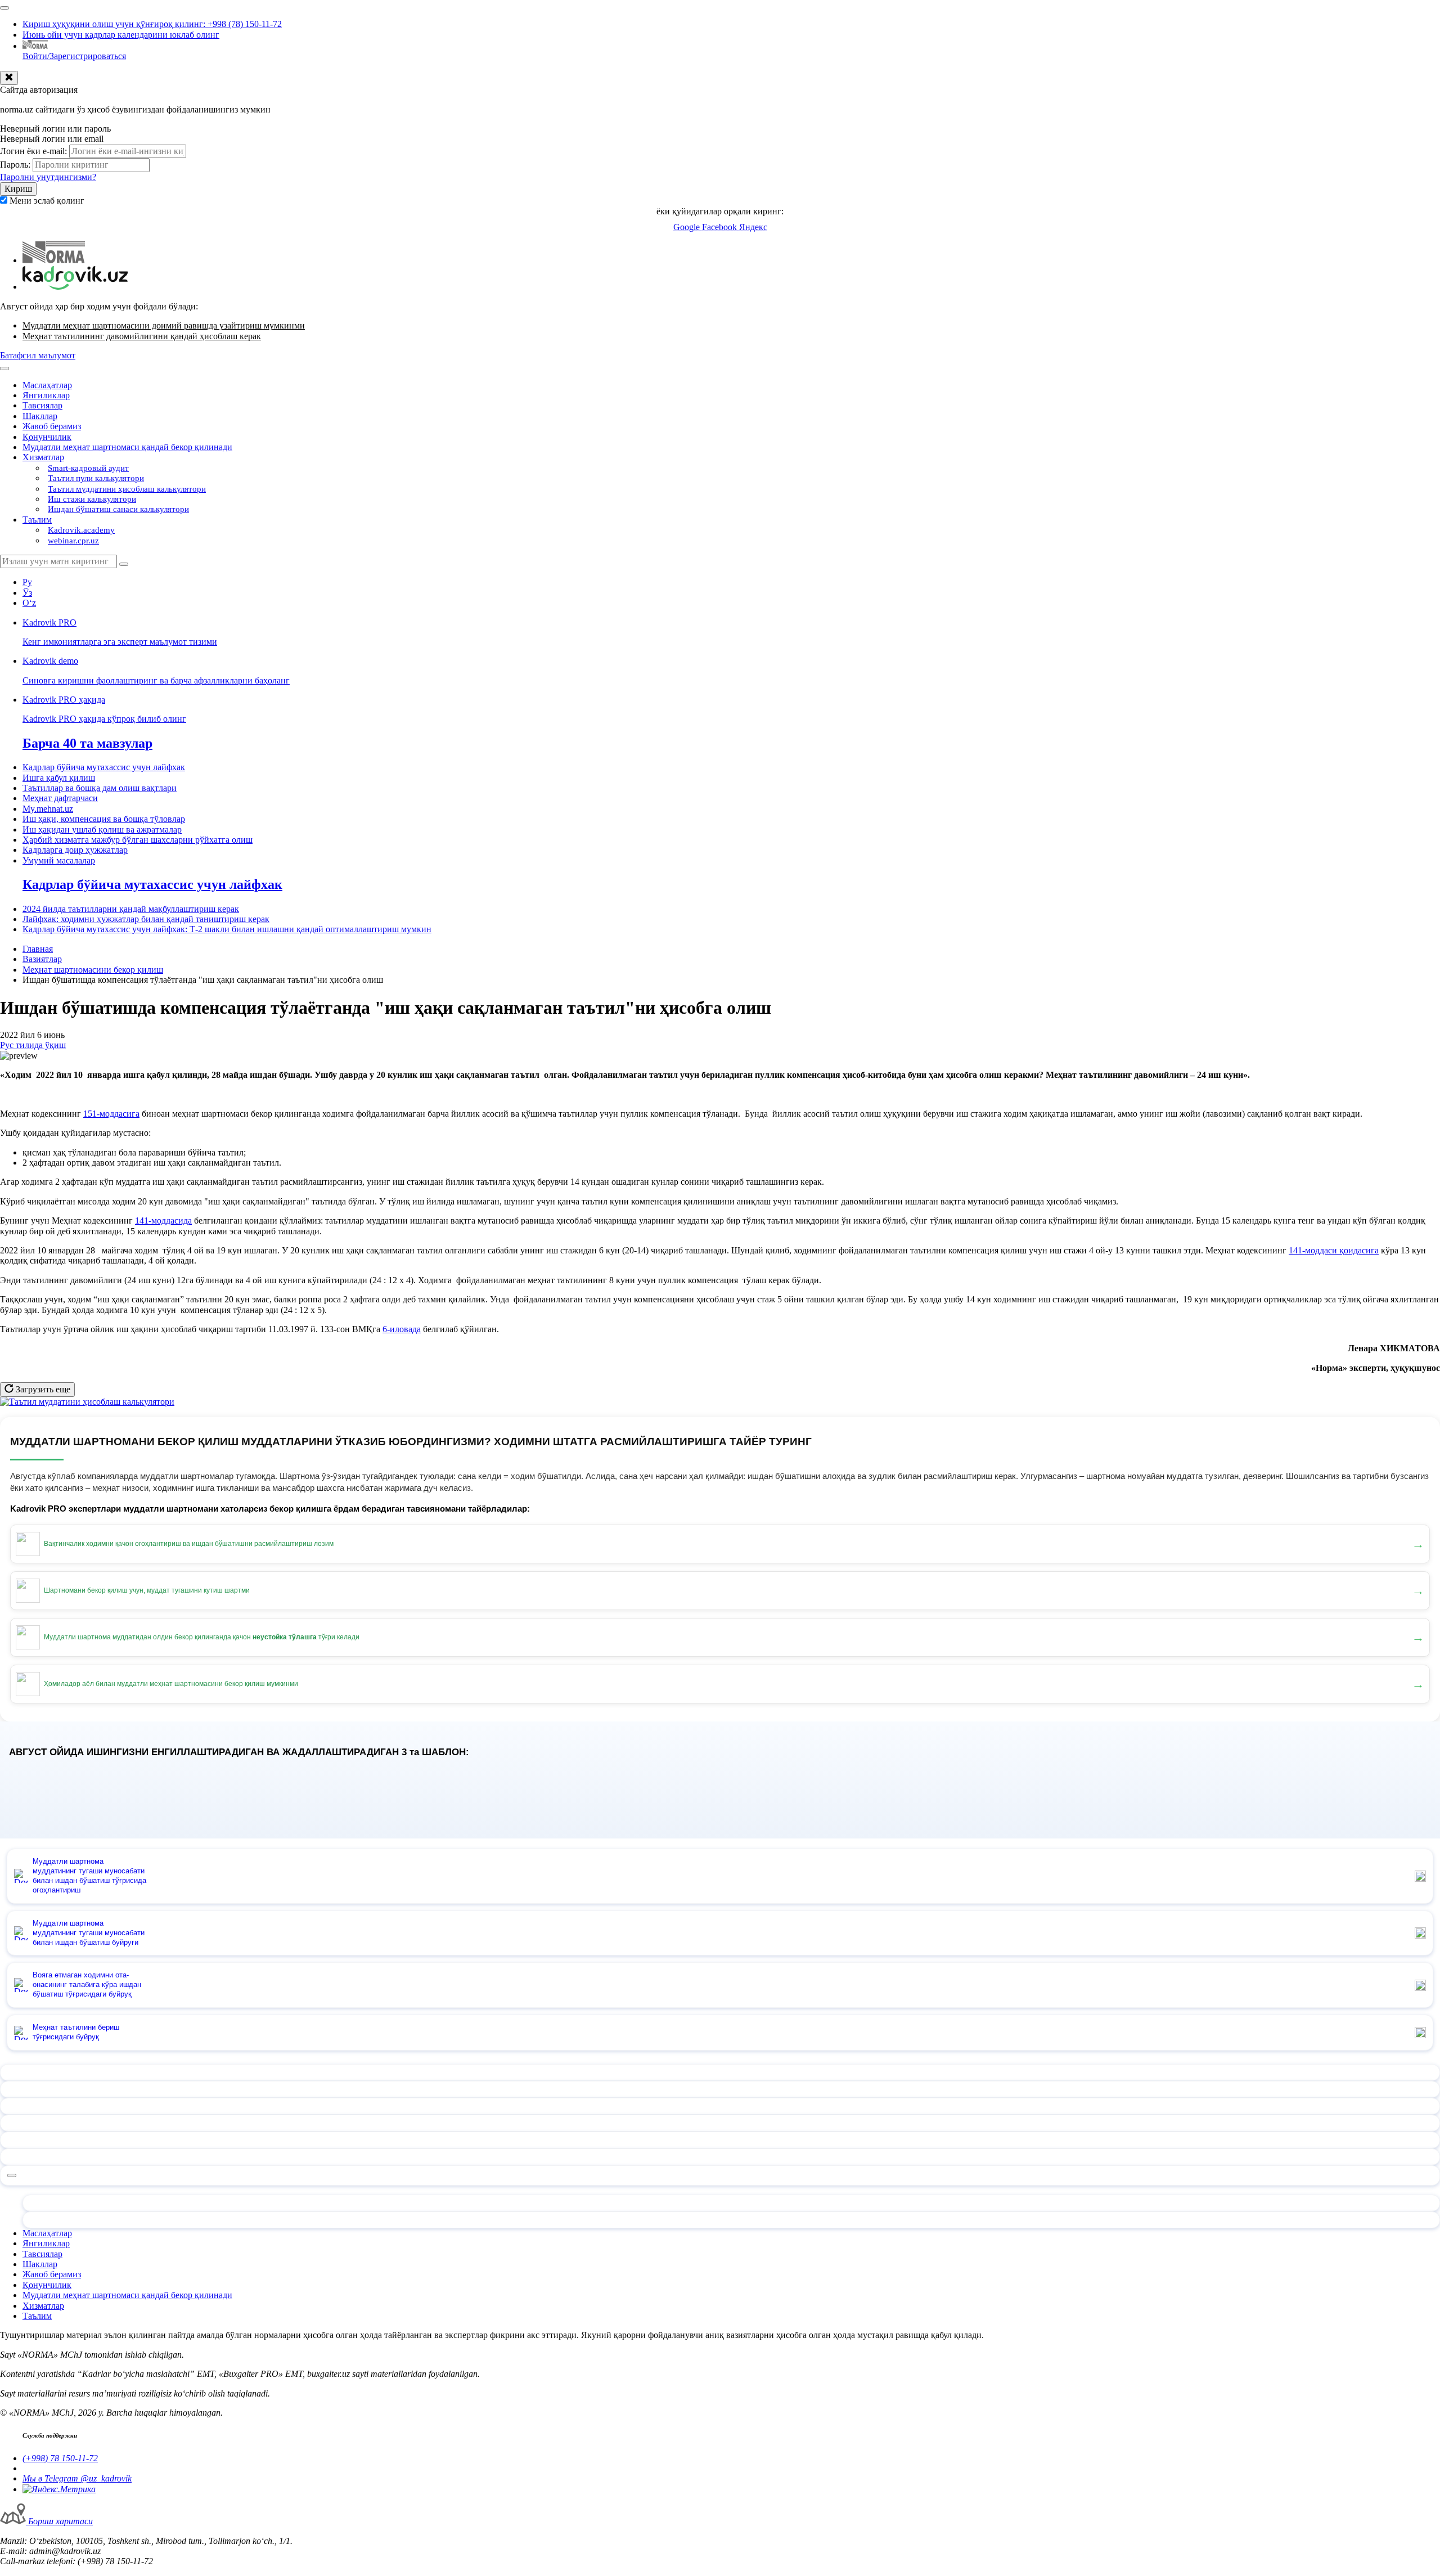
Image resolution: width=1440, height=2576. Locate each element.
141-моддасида (163, 1220)
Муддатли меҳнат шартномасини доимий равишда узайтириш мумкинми (164, 325)
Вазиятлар (42, 959)
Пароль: (15, 165)
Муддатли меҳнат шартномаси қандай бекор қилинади (127, 447)
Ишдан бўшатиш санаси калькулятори (118, 509)
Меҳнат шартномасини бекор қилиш (93, 970)
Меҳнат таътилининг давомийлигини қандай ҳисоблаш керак (142, 336)
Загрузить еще (42, 1389)
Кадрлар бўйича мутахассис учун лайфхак (104, 767)
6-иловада (402, 1329)
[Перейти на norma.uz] (54, 260)
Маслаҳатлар (47, 385)
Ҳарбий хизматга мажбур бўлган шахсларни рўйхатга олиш (138, 840)
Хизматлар (43, 457)
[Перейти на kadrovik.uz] (75, 287)
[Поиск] (124, 564)
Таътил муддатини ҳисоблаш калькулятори (127, 489)
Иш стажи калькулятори (92, 499)
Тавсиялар (42, 405)
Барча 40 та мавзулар (87, 743)
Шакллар (40, 416)
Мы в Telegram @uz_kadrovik (77, 2478)
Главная (38, 949)
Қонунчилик (47, 437)
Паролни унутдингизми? (48, 177)
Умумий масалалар (59, 860)
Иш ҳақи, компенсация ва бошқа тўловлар (104, 819)
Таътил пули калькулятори (96, 478)
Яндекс (753, 227)
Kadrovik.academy (81, 530)
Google (688, 227)
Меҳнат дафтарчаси (60, 798)
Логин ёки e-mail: (33, 151)
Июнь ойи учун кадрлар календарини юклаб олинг (121, 35)
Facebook (721, 227)
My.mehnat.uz (48, 809)
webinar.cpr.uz (73, 541)
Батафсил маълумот (38, 355)
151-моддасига (111, 1114)
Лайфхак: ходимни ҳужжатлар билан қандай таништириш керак (146, 919)
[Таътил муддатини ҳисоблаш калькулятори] (87, 1402)
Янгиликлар (46, 395)
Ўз (27, 593)
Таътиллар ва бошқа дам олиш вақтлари (100, 788)
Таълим (37, 520)
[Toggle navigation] (4, 8)
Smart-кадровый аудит (88, 468)
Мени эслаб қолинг (47, 201)
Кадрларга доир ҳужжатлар (75, 850)
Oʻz (29, 603)
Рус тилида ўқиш (33, 1045)
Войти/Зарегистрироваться (74, 56)
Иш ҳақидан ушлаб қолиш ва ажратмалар (102, 830)
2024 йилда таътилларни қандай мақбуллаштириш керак (131, 909)
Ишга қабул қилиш (59, 778)
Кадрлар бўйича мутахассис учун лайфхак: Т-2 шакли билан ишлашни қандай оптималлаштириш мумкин (227, 929)
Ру (27, 582)
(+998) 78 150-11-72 (60, 2458)
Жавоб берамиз (52, 426)
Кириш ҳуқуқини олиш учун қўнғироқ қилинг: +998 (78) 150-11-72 (152, 24)
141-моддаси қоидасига (1334, 1250)
